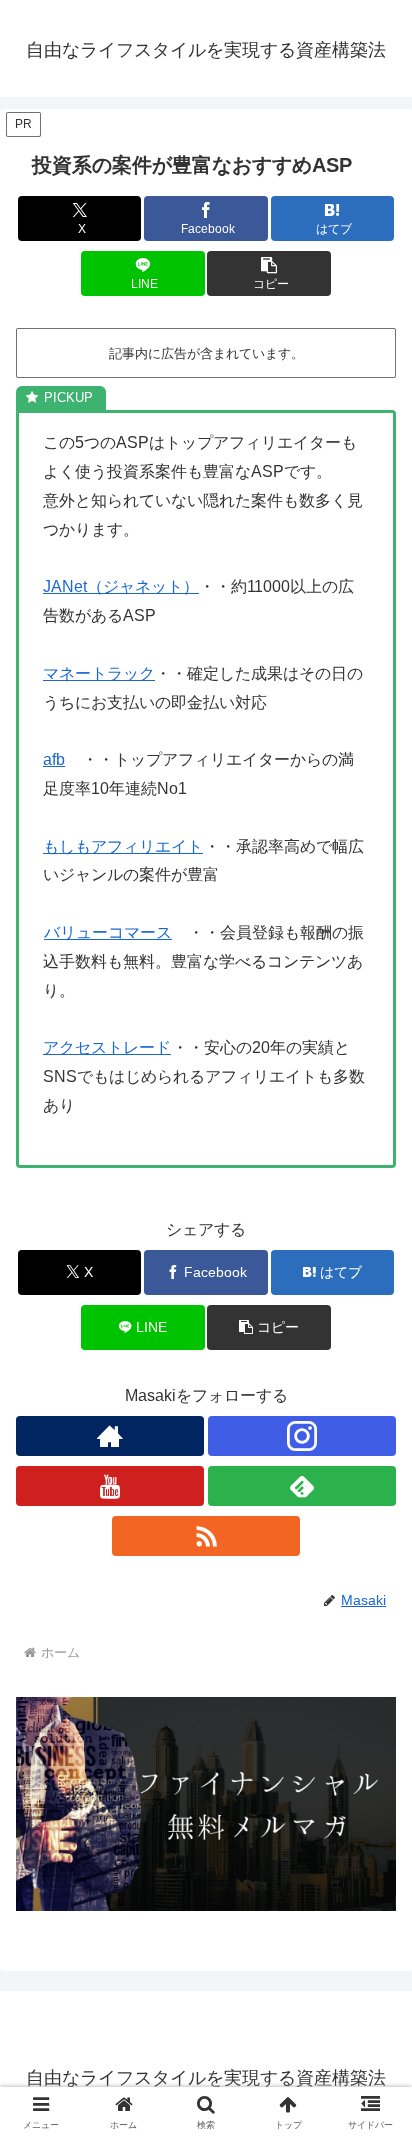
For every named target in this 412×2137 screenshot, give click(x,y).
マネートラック (99, 673)
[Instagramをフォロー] (302, 1436)
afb (54, 759)
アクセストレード (107, 1047)
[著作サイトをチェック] (110, 1436)
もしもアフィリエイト (123, 846)
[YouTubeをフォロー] (110, 1486)
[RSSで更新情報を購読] (206, 1536)
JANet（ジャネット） (121, 586)
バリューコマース (108, 932)
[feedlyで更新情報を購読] (302, 1486)
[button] (269, 273)
